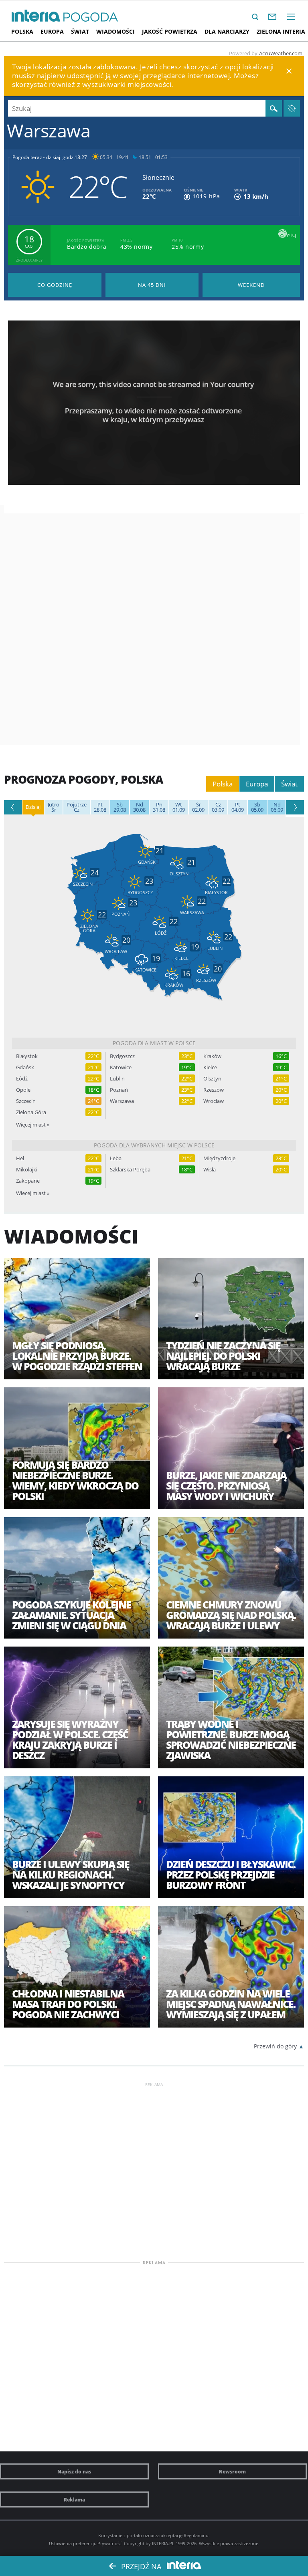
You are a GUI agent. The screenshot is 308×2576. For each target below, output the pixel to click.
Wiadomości (115, 31)
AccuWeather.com (281, 53)
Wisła (210, 1170)
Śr (54, 807)
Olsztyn (212, 1079)
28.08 (100, 807)
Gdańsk (25, 1067)
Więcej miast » (33, 1125)
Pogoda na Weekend (251, 285)
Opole (23, 1090)
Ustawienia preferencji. (73, 2543)
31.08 (159, 807)
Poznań (119, 1090)
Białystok (27, 1056)
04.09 (238, 807)
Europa (52, 31)
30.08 (139, 807)
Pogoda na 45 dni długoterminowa (152, 285)
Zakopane (28, 1181)
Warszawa (122, 1101)
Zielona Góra (31, 1112)
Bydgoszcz (122, 1056)
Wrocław (214, 1101)
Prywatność (109, 2543)
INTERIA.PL (163, 2543)
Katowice (121, 1067)
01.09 (179, 807)
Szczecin (26, 1101)
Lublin (117, 1079)
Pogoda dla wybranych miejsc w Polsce (154, 1145)
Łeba (116, 1158)
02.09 (198, 807)
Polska (22, 31)
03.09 (218, 807)
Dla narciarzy (227, 31)
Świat (80, 31)
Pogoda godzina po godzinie (55, 285)
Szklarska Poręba (130, 1170)
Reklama (74, 2499)
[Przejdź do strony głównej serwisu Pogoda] (91, 17)
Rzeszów (214, 1090)
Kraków (212, 1056)
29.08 (120, 807)
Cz (77, 807)
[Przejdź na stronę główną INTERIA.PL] (36, 16)
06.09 (277, 807)
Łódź (22, 1079)
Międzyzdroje (219, 1158)
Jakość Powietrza (170, 31)
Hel (20, 1158)
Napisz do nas (74, 2471)
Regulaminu (196, 2535)
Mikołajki (27, 1170)
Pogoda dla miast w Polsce (154, 1043)
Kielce (210, 1067)
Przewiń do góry (275, 2046)
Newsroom (232, 2471)
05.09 (257, 807)
